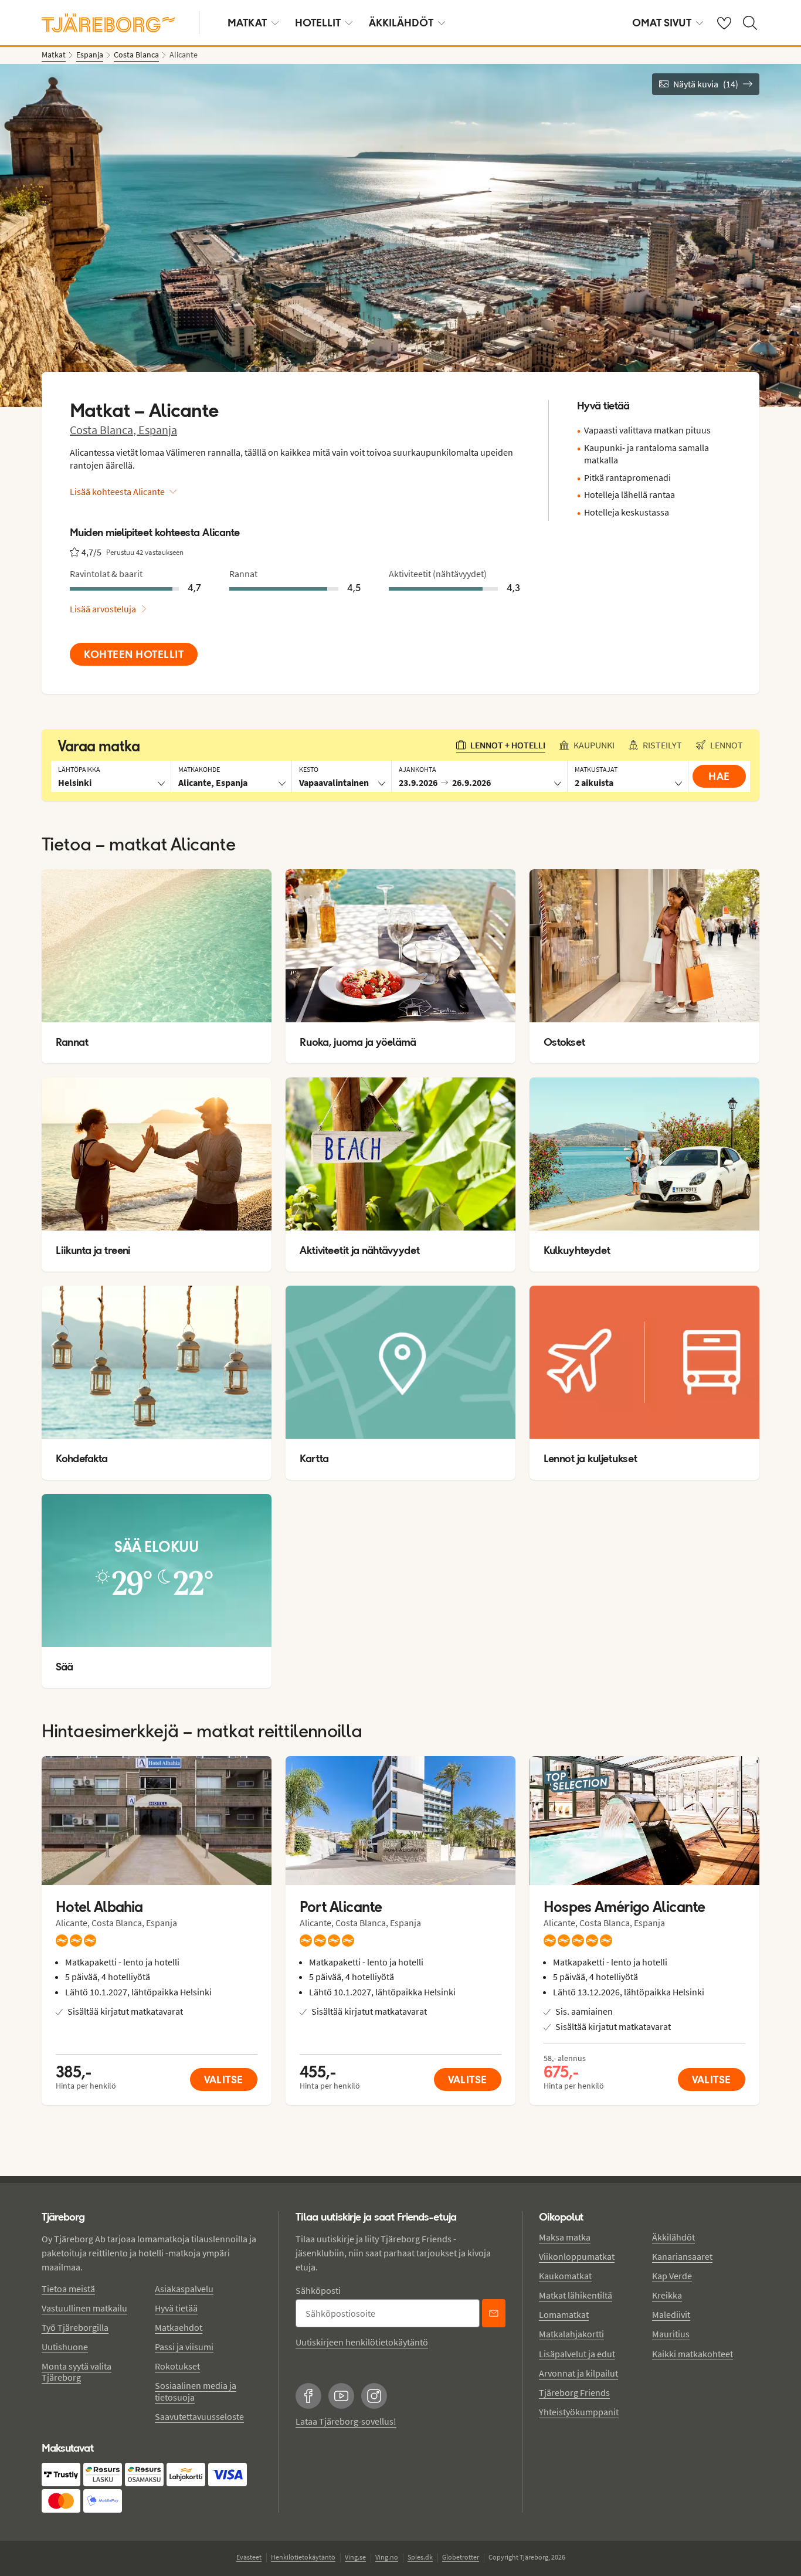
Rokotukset (177, 2366)
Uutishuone (65, 2347)
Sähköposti (318, 2290)
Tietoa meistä (68, 2289)
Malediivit (671, 2314)
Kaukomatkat (565, 2276)
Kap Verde (672, 2276)
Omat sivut (662, 23)
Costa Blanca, (104, 430)
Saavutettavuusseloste (199, 2416)
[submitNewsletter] (494, 2313)
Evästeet (249, 2557)
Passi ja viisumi (184, 2347)
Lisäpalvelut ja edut (577, 2354)
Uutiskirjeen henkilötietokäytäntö (362, 2342)
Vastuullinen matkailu (84, 2308)
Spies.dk (420, 2557)
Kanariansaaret (682, 2256)
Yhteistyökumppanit (579, 2412)
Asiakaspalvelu (184, 2289)
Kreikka (667, 2295)
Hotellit (318, 23)
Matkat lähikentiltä (576, 2295)
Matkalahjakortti (571, 2334)
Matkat (247, 23)
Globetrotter (461, 2557)
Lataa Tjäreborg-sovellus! (346, 2421)
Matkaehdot (179, 2327)
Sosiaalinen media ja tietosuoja (196, 2391)
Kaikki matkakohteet (693, 2354)
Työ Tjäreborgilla (75, 2327)
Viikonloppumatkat (577, 2256)
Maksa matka (565, 2237)
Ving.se (355, 2557)
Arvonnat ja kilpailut (578, 2373)
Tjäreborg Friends (574, 2392)
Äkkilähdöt (401, 23)
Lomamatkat (564, 2314)
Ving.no (387, 2557)
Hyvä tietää (176, 2308)
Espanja (158, 430)
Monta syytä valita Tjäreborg (77, 2372)
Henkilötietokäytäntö (303, 2557)
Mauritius (671, 2334)
